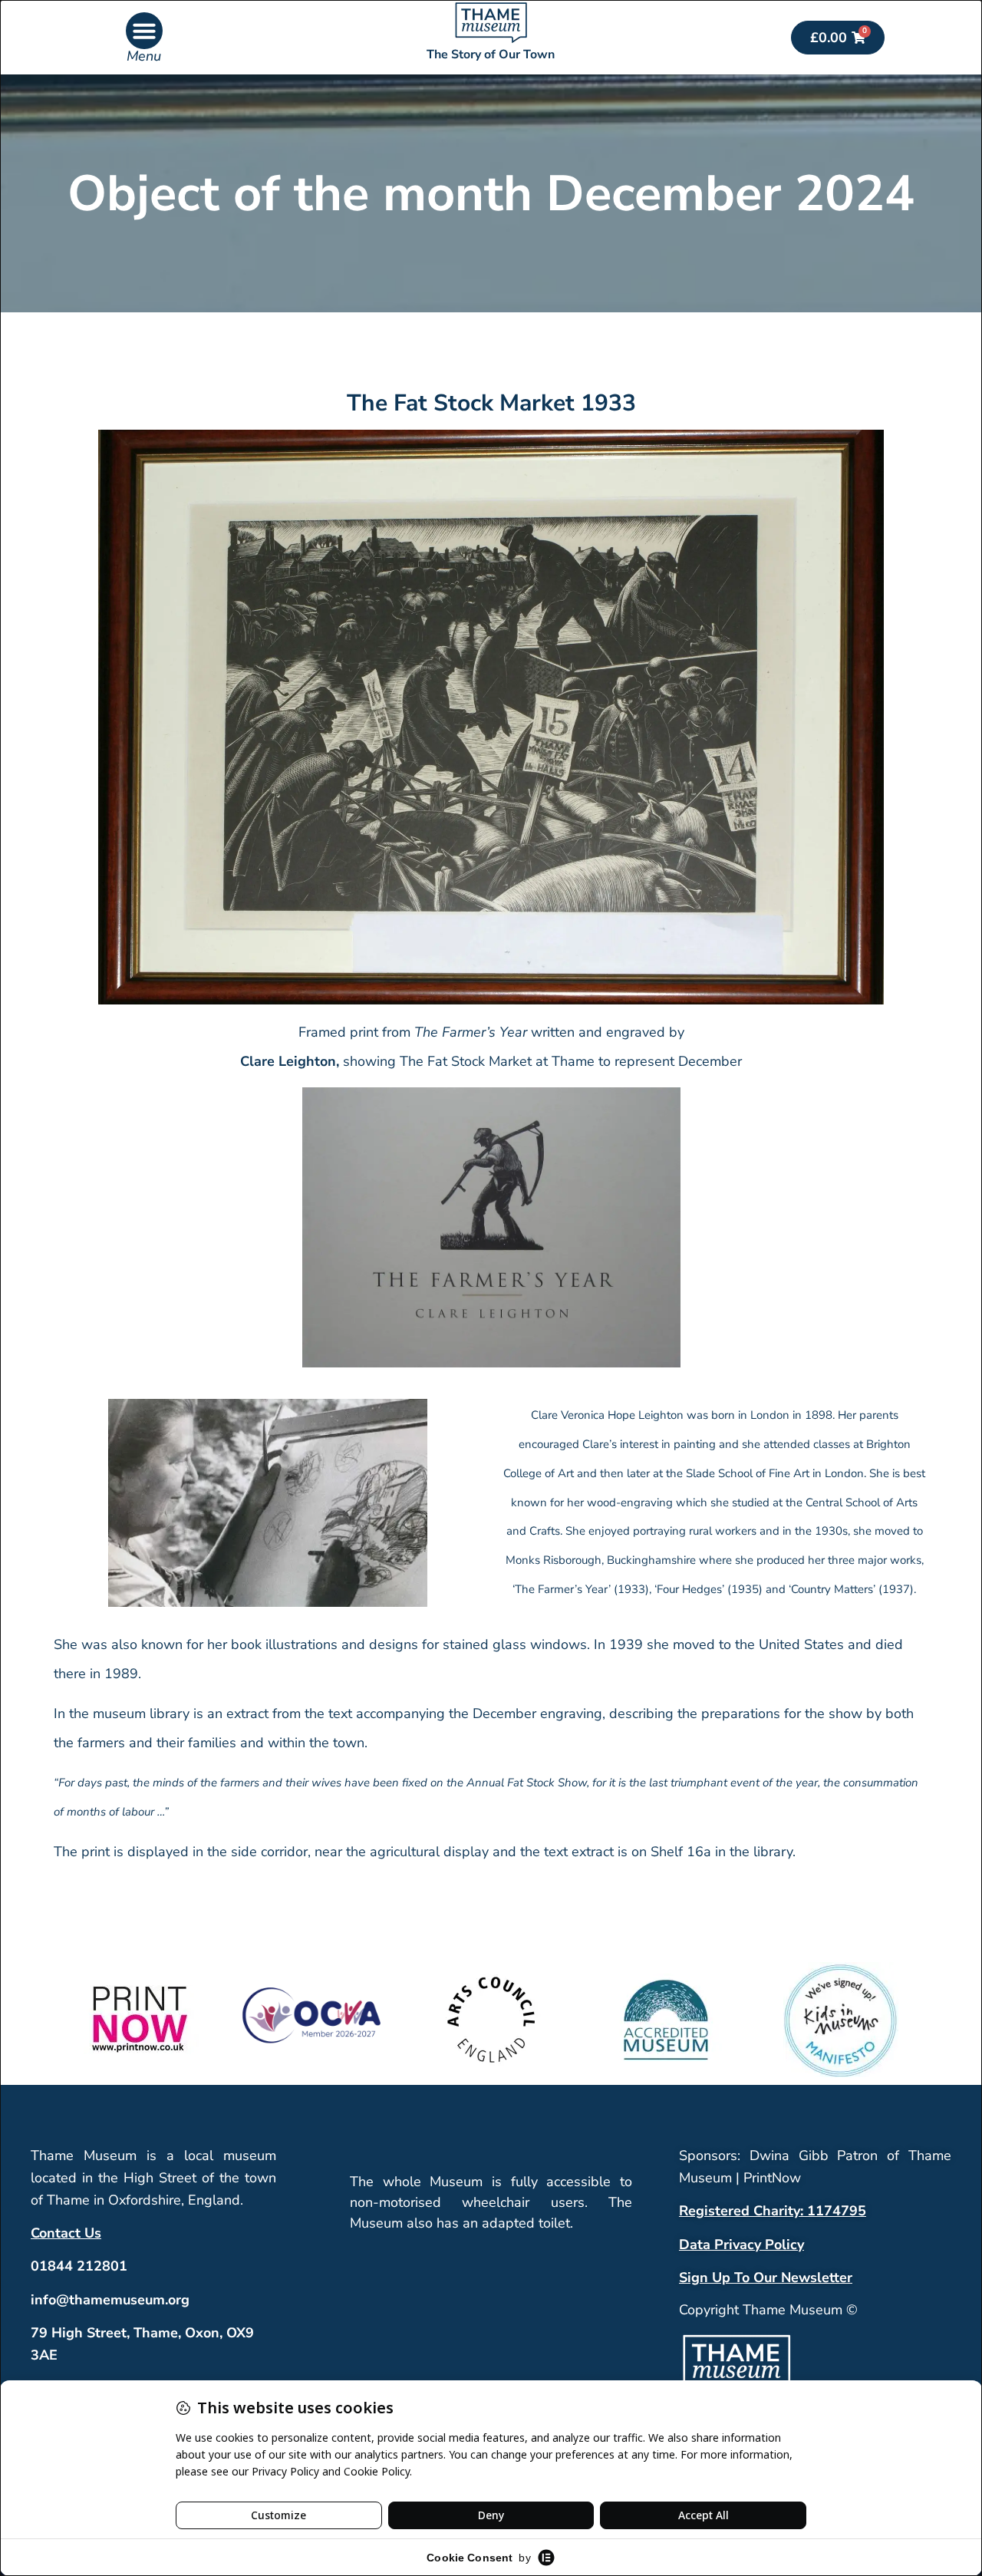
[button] (144, 31)
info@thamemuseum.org (110, 2300)
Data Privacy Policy (741, 2245)
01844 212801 (79, 2266)
